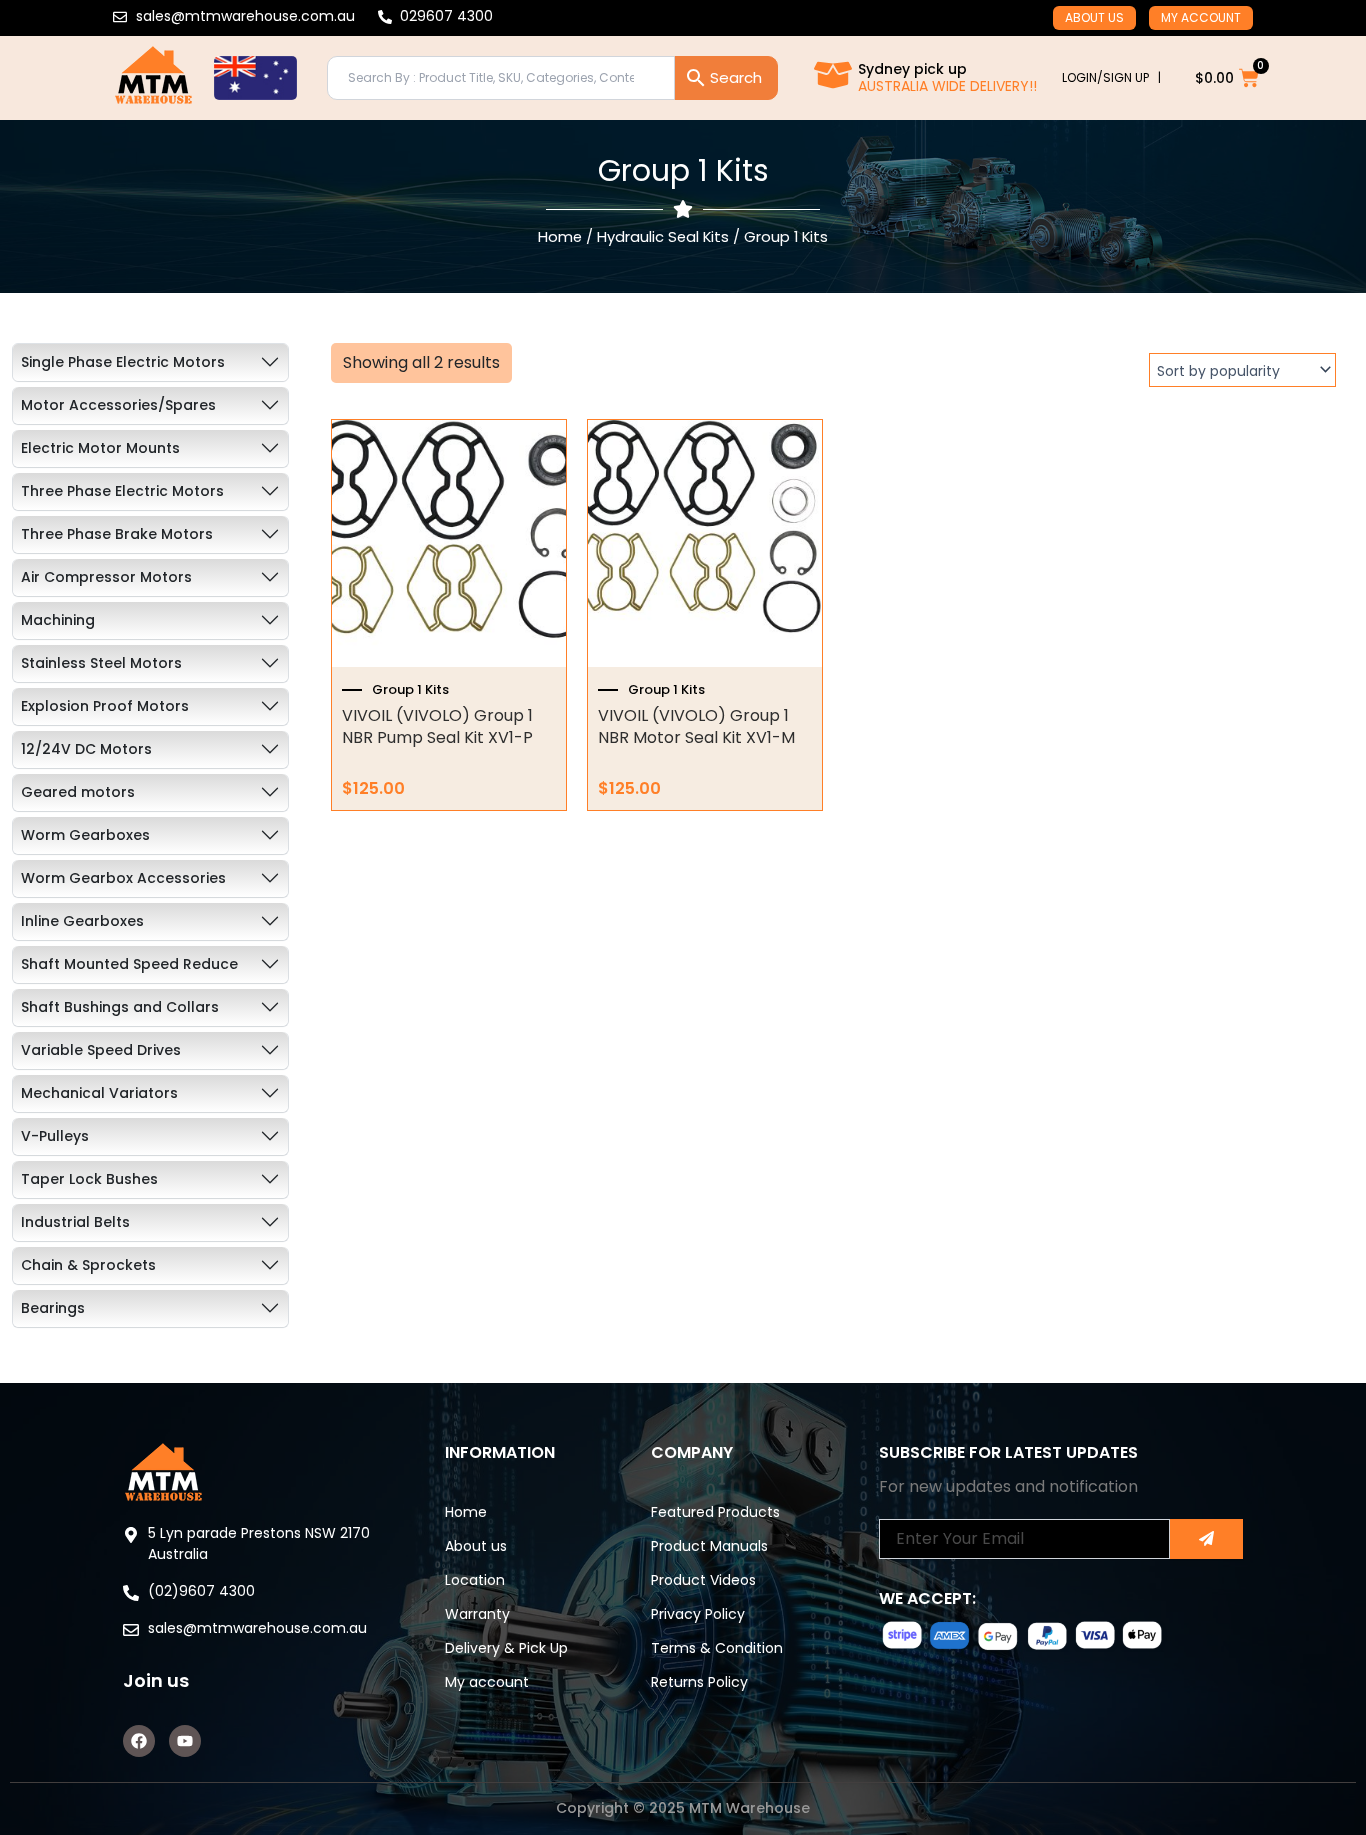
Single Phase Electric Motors (123, 362)
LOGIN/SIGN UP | (1111, 77)
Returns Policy (699, 1682)
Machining (58, 620)
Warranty (477, 1614)
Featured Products (715, 1512)
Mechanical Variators (99, 1093)
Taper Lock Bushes (89, 1179)
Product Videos (703, 1580)
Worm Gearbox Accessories (123, 878)
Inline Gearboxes (82, 921)
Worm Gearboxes (85, 835)
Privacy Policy (698, 1614)
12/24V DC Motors (86, 749)
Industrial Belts (75, 1222)
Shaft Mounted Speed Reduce (129, 964)
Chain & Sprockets (88, 1265)
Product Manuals (709, 1546)
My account (1201, 17)
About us (1094, 17)
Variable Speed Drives (101, 1050)
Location (475, 1580)
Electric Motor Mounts (100, 448)
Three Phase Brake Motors (117, 534)
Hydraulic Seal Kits (663, 237)
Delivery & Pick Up (506, 1648)
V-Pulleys (55, 1136)
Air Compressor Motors (106, 577)
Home (560, 237)
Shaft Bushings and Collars (120, 1007)
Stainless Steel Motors (101, 663)
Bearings (53, 1308)
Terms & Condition (717, 1648)
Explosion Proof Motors (105, 706)
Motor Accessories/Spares (118, 405)
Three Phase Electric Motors (122, 491)
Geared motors (78, 792)
